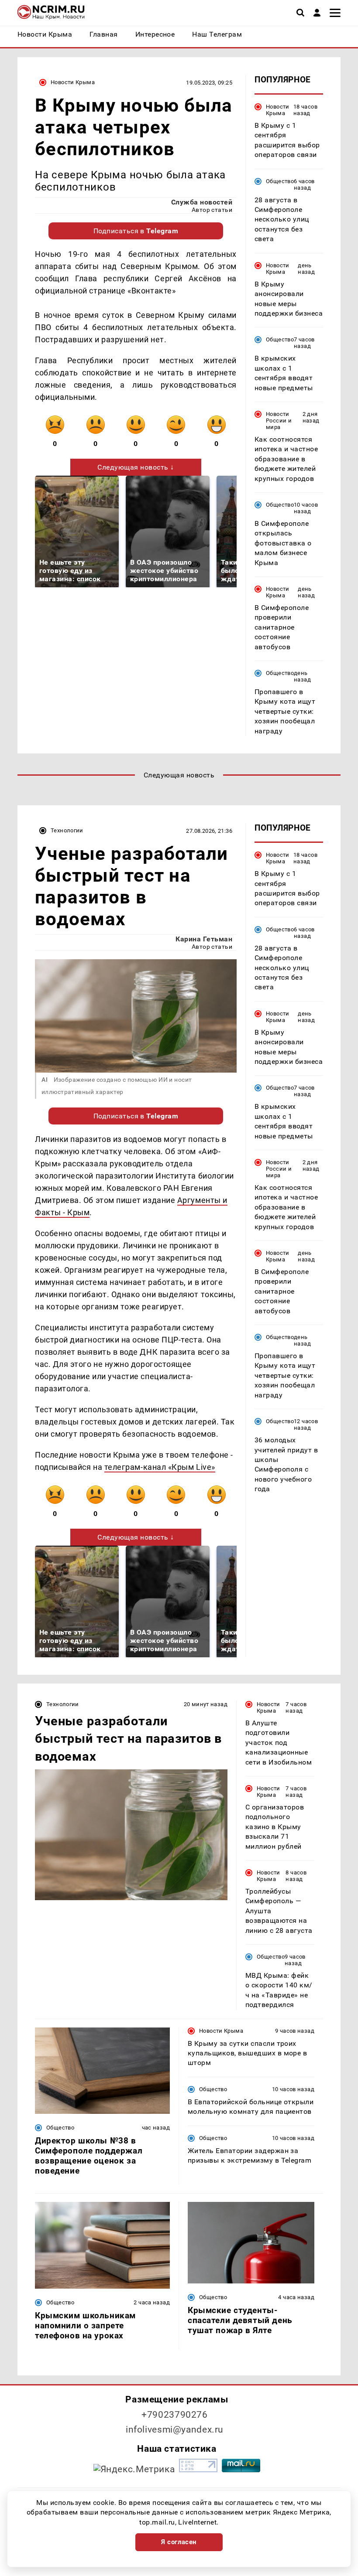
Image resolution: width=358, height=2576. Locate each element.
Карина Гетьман (204, 939)
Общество (280, 181)
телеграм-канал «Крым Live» (160, 1467)
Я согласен (179, 2542)
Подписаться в (136, 231)
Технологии (67, 830)
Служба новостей (202, 202)
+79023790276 (175, 2415)
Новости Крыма (73, 82)
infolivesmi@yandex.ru (175, 2429)
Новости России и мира (279, 421)
